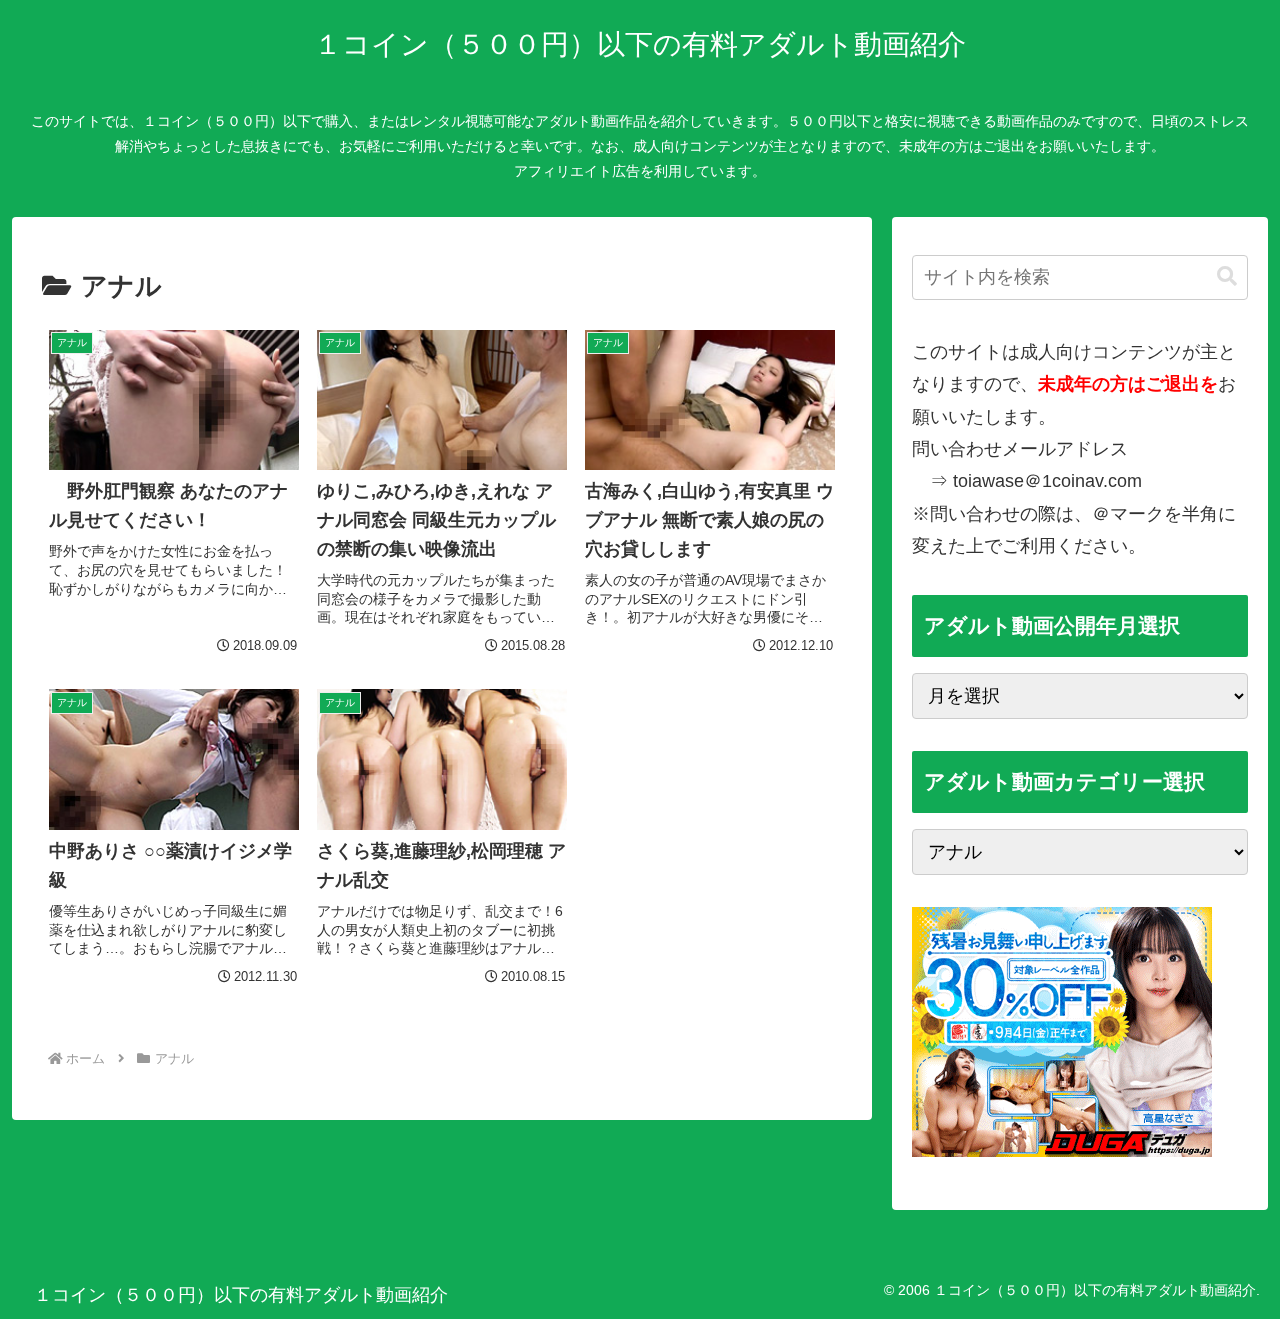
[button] (1227, 276)
